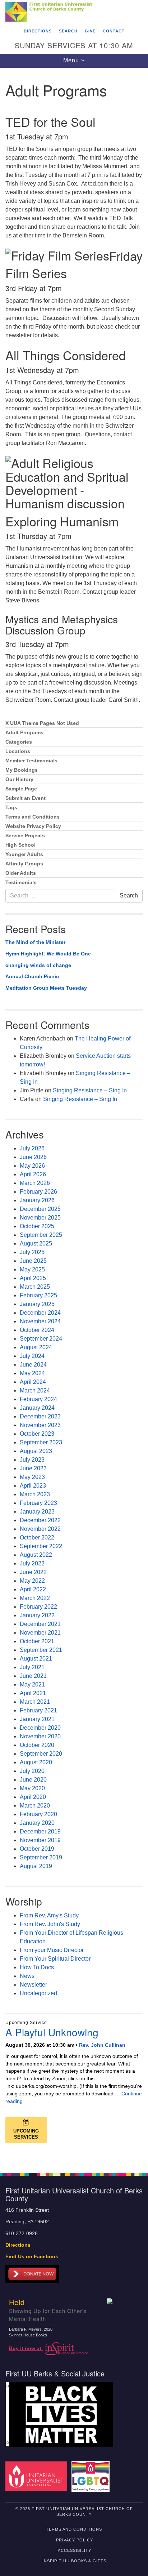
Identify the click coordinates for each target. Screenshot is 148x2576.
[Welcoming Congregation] (92, 2476)
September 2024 (41, 1339)
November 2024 (40, 1321)
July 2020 (32, 1771)
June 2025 (33, 1261)
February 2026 (38, 1192)
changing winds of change (38, 965)
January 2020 (37, 1823)
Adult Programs (24, 733)
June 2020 (33, 1780)
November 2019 (40, 1840)
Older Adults (21, 873)
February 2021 (38, 1710)
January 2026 (37, 1200)
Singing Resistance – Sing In (90, 1090)
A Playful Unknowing (52, 2032)
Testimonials (21, 883)
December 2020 (40, 1728)
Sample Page (21, 789)
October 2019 (37, 1849)
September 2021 (41, 1650)
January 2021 (37, 1719)
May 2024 (32, 1373)
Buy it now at (26, 2348)
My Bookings (22, 770)
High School (20, 845)
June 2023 (33, 1468)
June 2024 (33, 1365)
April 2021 (33, 1693)
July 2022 (32, 1563)
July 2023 (32, 1460)
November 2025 (40, 1218)
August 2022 (36, 1555)
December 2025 (40, 1209)
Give (90, 31)
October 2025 (37, 1226)
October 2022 (37, 1537)
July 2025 (32, 1252)
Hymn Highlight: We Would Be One (48, 954)
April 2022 (33, 1589)
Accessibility (75, 2550)
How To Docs (37, 1967)
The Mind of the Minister (35, 942)
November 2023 (40, 1425)
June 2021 (33, 1676)
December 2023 (40, 1416)
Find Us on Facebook (32, 2257)
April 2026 (33, 1174)
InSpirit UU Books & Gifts (74, 2561)
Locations (18, 751)
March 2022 (35, 1598)
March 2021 (35, 1702)
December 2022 (40, 1520)
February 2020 (38, 1814)
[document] (74, 1116)
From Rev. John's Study (50, 1924)
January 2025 (37, 1304)
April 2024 (33, 1382)
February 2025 (38, 1295)
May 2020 (32, 1788)
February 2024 (38, 1399)
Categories (19, 742)
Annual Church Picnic (32, 976)
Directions (38, 31)
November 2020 (40, 1736)
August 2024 (36, 1347)
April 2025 (33, 1278)
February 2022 (38, 1607)
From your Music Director (52, 1950)
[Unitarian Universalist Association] (38, 2476)
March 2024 (35, 1390)
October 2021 (37, 1641)
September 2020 (41, 1754)
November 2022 (40, 1529)
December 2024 (40, 1313)
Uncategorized (38, 1993)
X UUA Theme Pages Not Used (42, 723)
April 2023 (33, 1486)
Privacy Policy (75, 2540)
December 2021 (40, 1624)
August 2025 (36, 1244)
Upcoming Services (26, 2134)
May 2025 (32, 1269)
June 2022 (33, 1572)
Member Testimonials (31, 761)
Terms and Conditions (33, 817)
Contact (114, 31)
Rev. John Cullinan (102, 2045)
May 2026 (32, 1166)
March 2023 (35, 1494)
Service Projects (25, 836)
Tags (11, 808)
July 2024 (32, 1356)
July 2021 (32, 1667)
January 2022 (37, 1615)
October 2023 (37, 1434)
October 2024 (37, 1330)
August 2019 (36, 1866)
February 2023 (38, 1503)
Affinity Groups (24, 864)
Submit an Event (26, 798)
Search (68, 31)
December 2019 (40, 1831)
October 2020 (37, 1745)
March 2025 (35, 1287)
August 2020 (36, 1762)
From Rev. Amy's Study (49, 1915)
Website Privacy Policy (33, 826)
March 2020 (35, 1806)
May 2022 (32, 1581)
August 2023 (36, 1451)
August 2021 (36, 1659)
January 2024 (37, 1408)
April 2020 (33, 1797)
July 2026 (32, 1148)
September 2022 (41, 1546)
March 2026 (35, 1183)
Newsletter (33, 1985)
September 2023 (41, 1442)
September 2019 (41, 1857)
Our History (19, 779)
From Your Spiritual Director (55, 1959)
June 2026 (33, 1157)
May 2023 (32, 1477)
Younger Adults (24, 854)
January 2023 (37, 1512)
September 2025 (41, 1235)
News (27, 1976)
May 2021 (32, 1684)
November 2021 (40, 1633)
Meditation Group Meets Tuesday (46, 988)
